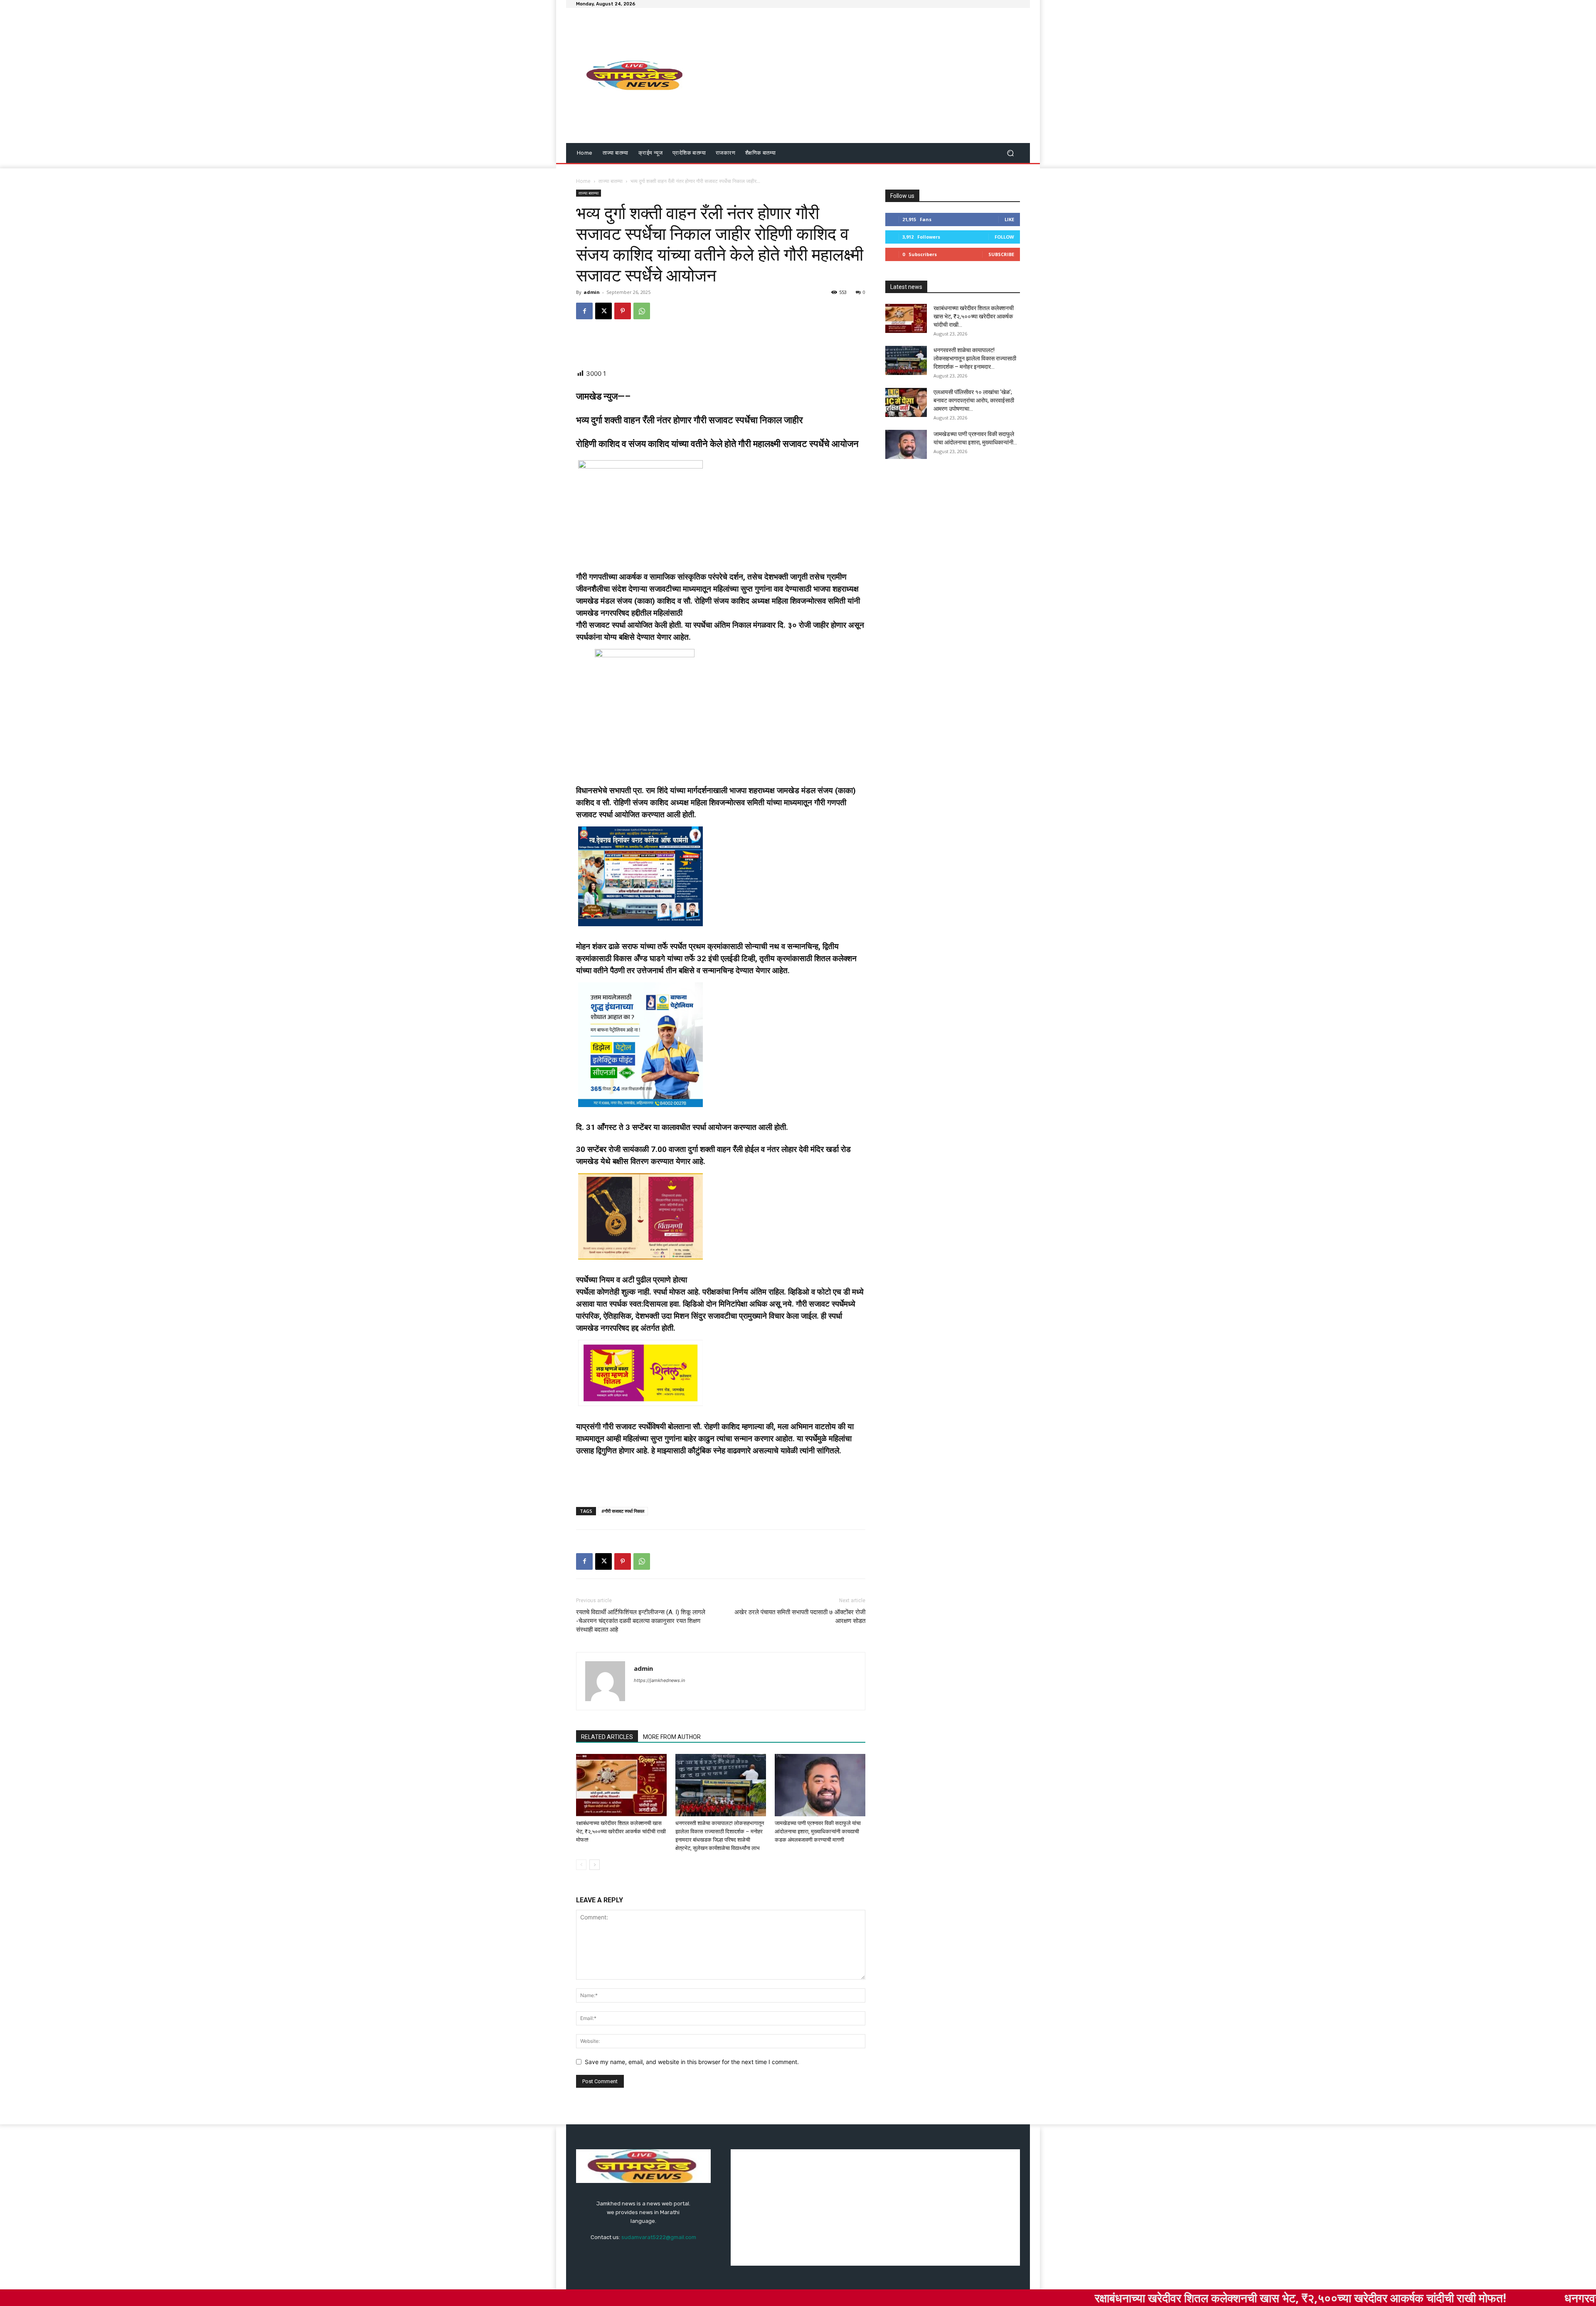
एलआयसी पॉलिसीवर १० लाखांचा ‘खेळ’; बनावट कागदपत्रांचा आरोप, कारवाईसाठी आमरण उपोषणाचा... (974, 400)
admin (592, 292)
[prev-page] (581, 1865)
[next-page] (595, 1865)
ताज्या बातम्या (611, 181)
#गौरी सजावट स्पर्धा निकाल (623, 1511)
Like (1009, 219)
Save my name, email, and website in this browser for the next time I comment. (692, 2062)
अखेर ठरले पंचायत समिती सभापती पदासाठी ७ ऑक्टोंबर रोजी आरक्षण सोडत (800, 1617)
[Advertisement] (868, 76)
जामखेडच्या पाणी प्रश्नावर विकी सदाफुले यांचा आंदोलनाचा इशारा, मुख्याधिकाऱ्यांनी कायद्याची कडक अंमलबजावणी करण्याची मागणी (818, 1831)
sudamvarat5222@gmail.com (659, 2237)
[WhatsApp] (642, 311)
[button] (1010, 153)
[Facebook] (584, 311)
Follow (1004, 237)
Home (583, 181)
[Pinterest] (623, 311)
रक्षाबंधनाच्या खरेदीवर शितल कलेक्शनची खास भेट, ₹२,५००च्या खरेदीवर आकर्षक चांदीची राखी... (974, 316)
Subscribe (1001, 254)
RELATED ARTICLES (607, 1737)
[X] (603, 311)
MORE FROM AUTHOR (672, 1737)
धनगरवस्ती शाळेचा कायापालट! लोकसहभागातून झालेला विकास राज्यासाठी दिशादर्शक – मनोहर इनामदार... (975, 358)
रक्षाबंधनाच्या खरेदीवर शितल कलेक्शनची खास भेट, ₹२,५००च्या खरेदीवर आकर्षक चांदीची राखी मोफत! (621, 1831)
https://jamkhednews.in (659, 1680)
